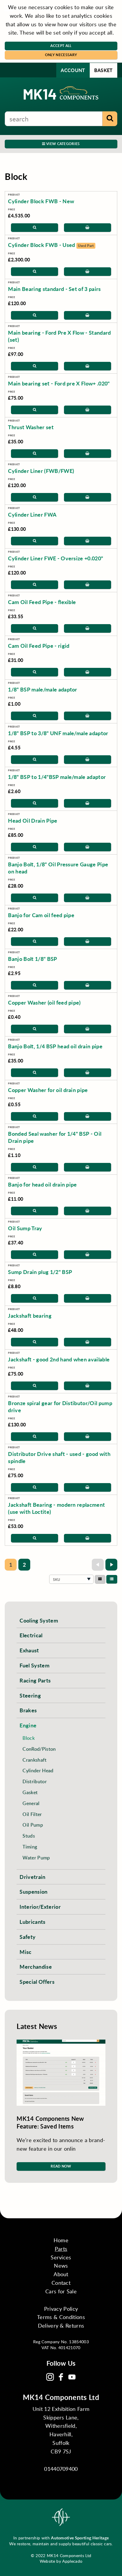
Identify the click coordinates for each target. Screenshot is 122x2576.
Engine (28, 1725)
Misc (25, 1952)
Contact (61, 2283)
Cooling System (39, 1620)
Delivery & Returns (61, 2326)
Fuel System (34, 1665)
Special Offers (37, 1982)
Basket (103, 70)
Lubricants (32, 1922)
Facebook (61, 2377)
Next (111, 1565)
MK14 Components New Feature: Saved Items (50, 2122)
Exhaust (29, 1650)
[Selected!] (112, 1579)
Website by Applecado (61, 2561)
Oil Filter (32, 1814)
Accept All (61, 46)
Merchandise (36, 1966)
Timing (30, 1847)
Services (61, 2257)
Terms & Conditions (61, 2317)
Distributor (35, 1781)
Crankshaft (34, 1760)
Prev (98, 1565)
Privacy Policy (61, 2309)
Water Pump (36, 1857)
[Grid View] (100, 1579)
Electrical (31, 1635)
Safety (28, 1937)
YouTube (72, 2377)
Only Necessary (61, 55)
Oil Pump (33, 1825)
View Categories (63, 144)
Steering (30, 1695)
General (31, 1803)
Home (61, 2240)
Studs (29, 1836)
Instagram (50, 2377)
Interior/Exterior (40, 1907)
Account (73, 70)
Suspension (33, 1891)
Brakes (28, 1710)
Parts (61, 2249)
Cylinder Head (38, 1770)
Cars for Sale (61, 2291)
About (61, 2274)
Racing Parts (35, 1680)
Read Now (61, 2166)
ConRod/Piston (39, 1749)
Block (29, 1738)
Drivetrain (32, 1877)
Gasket (30, 1792)
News (61, 2266)
